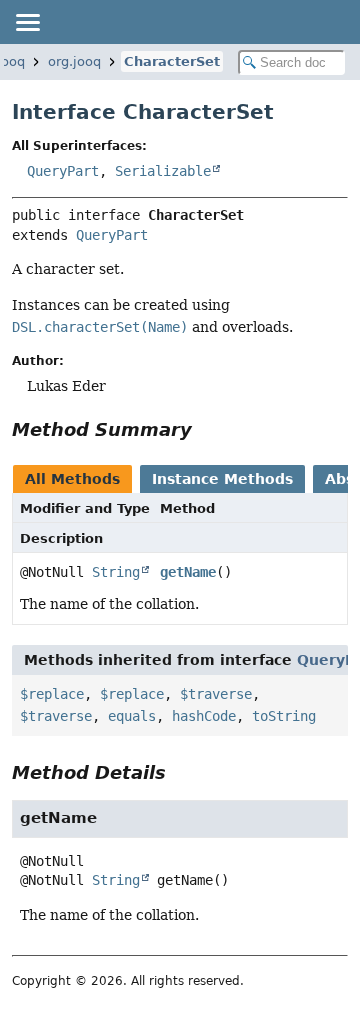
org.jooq (74, 61)
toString (284, 716)
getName (188, 572)
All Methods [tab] (72, 479)
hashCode (204, 716)
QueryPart (63, 171)
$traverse (216, 694)
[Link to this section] (206, 429)
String (116, 572)
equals (132, 716)
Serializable (163, 171)
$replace (52, 694)
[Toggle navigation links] (27, 22)
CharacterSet (172, 61)
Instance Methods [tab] (222, 479)
